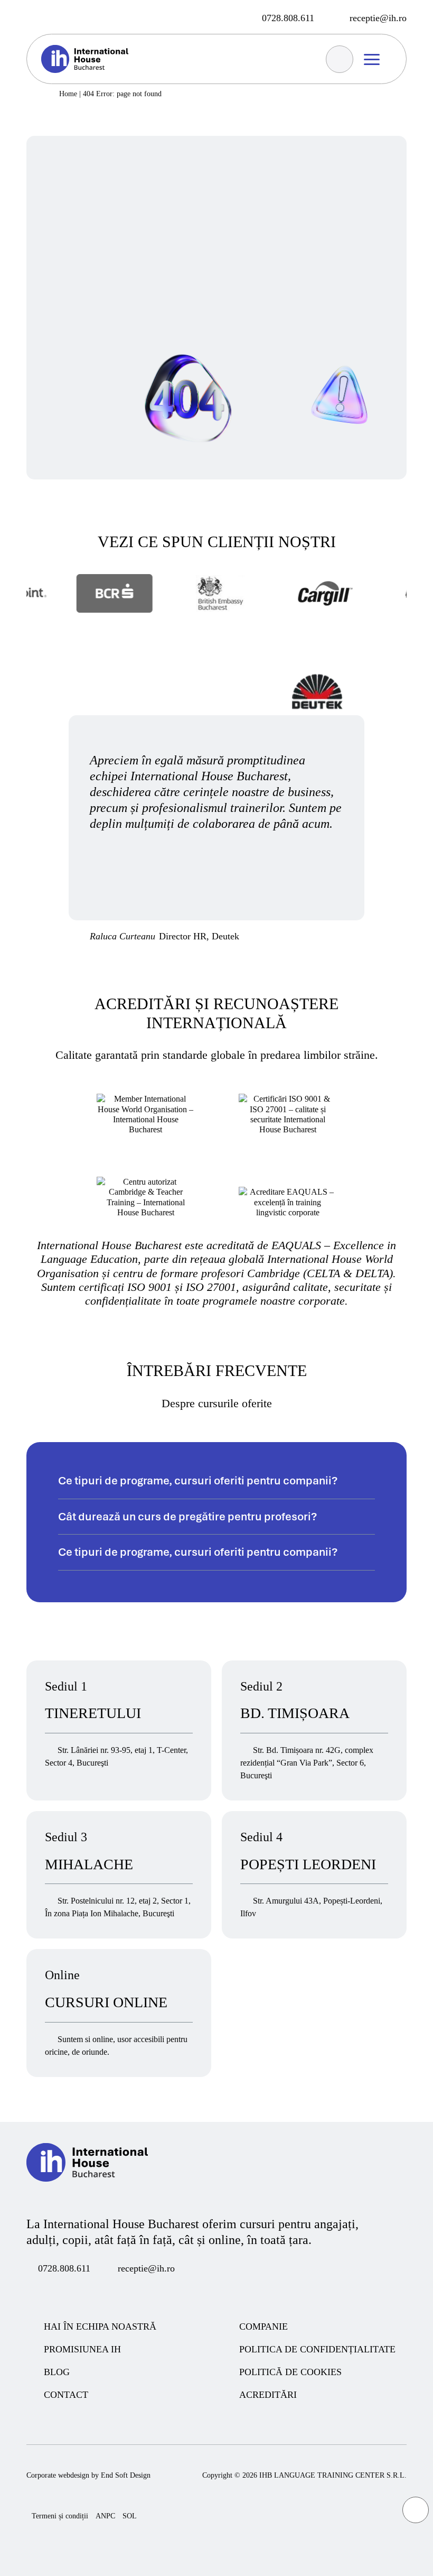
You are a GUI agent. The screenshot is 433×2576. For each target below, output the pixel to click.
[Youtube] (72, 2292)
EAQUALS (298, 1245)
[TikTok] (91, 2292)
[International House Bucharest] (87, 2195)
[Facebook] (32, 17)
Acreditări (268, 2395)
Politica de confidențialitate (317, 2349)
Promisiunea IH (82, 2349)
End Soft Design (126, 2475)
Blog (57, 2372)
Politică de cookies (290, 2372)
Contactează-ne (116, 153)
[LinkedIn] (111, 2292)
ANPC (105, 2516)
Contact (66, 2395)
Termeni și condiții (60, 2516)
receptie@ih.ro (146, 2268)
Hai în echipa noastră (100, 2326)
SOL (130, 2516)
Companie (263, 2326)
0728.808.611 (64, 2268)
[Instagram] (52, 17)
